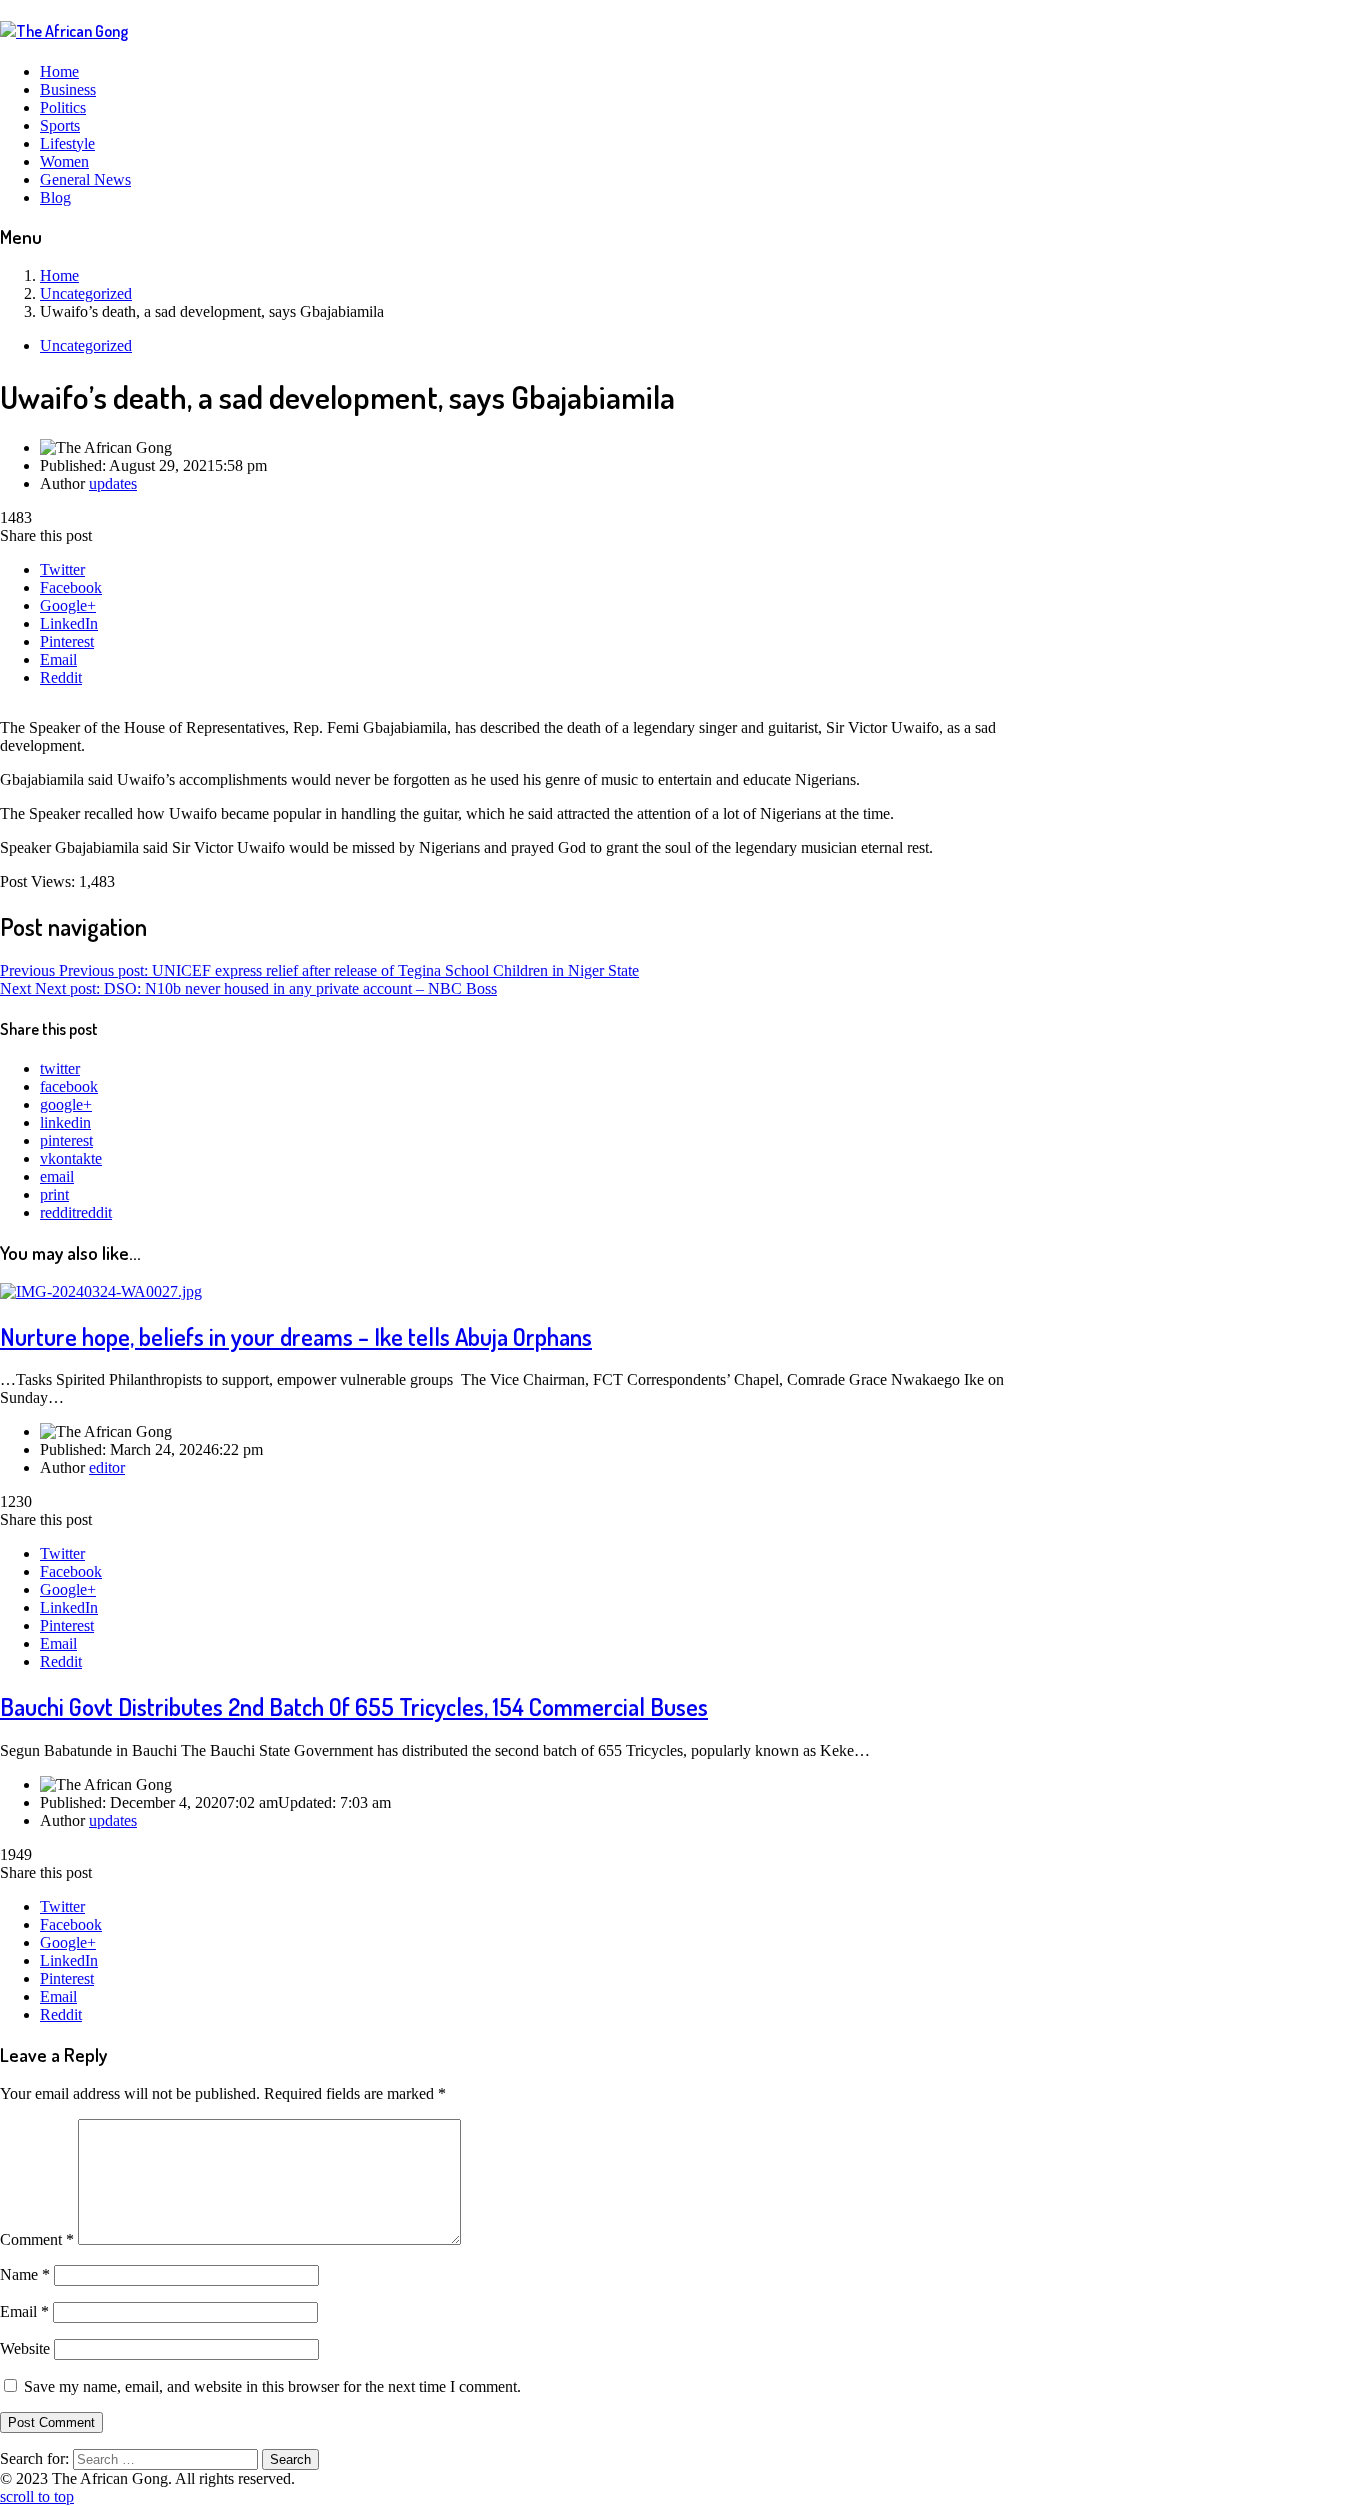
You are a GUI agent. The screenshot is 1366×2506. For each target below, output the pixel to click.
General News (85, 179)
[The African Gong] (64, 31)
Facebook (71, 587)
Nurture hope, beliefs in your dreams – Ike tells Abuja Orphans (296, 1336)
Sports (60, 125)
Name (25, 2274)
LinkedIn (69, 623)
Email (58, 659)
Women (64, 161)
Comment (37, 2239)
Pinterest (67, 641)
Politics (63, 107)
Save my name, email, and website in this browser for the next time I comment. (272, 2386)
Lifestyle (67, 143)
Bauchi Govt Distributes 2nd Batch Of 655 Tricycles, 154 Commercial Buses (354, 1706)
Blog (55, 197)
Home (59, 71)
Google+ (68, 605)
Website (25, 2348)
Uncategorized (86, 345)
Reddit (61, 677)
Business (68, 89)
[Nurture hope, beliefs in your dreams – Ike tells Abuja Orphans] (101, 1291)
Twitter (62, 569)
